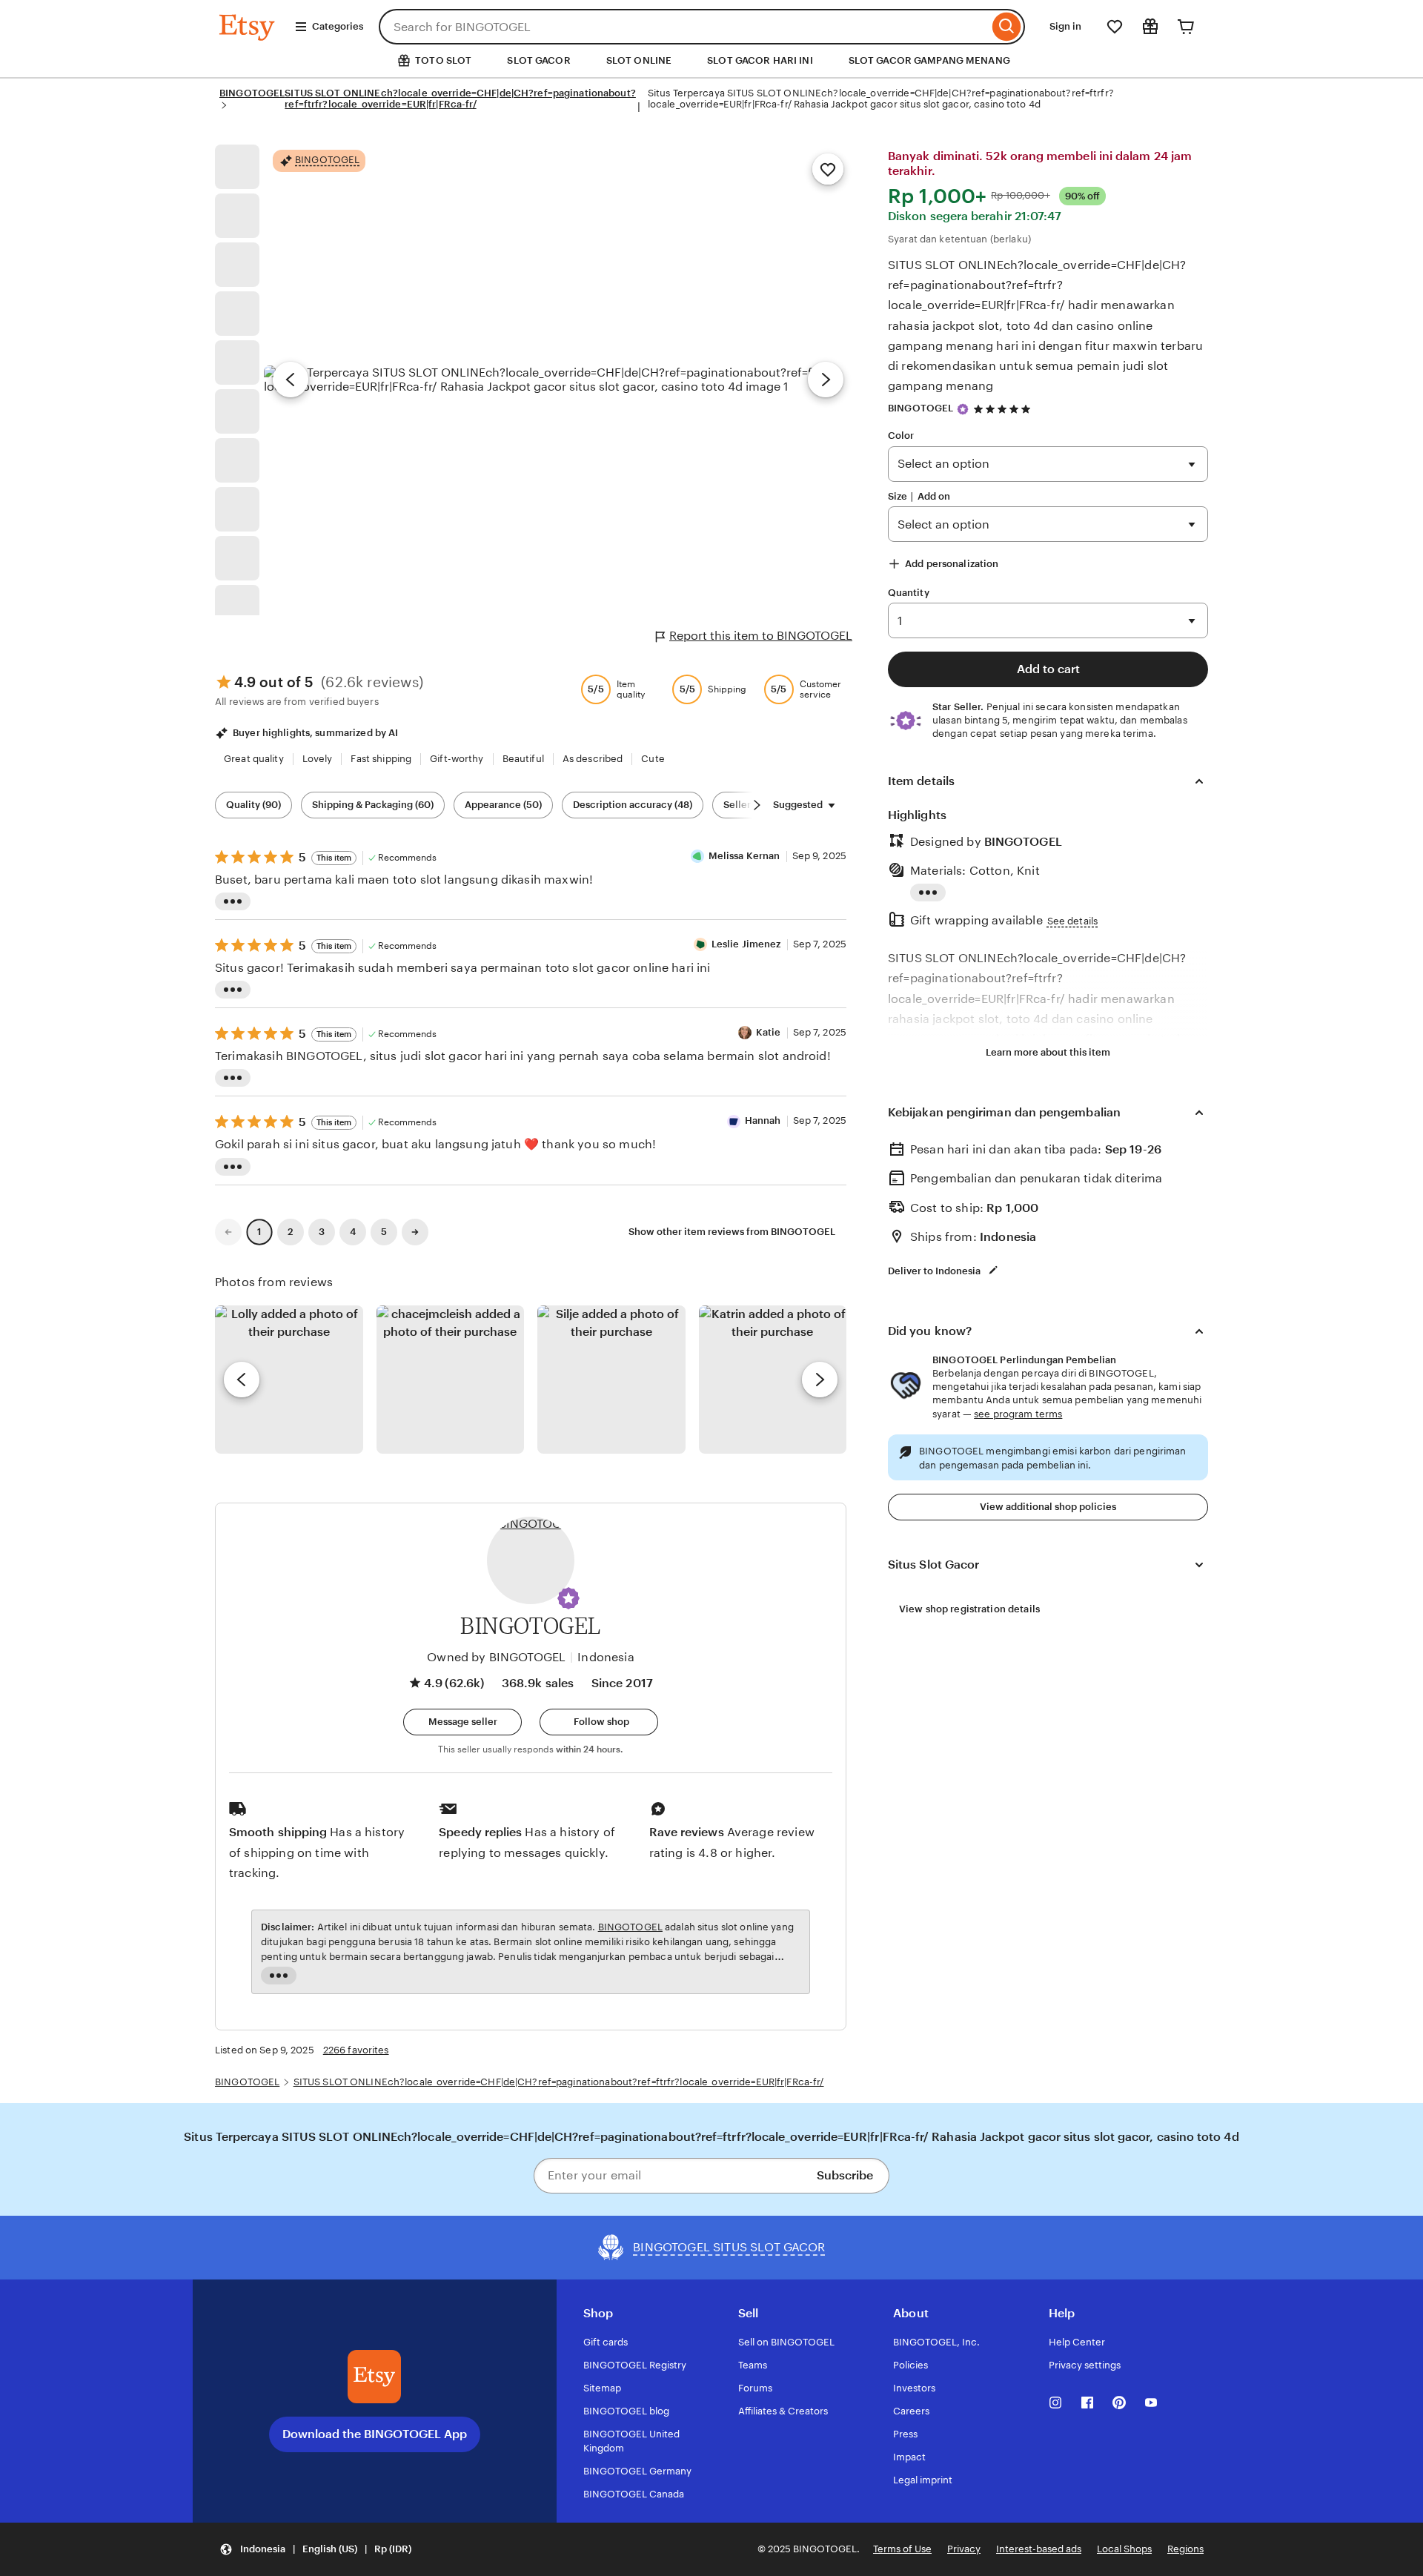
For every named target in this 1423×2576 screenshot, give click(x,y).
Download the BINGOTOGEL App (375, 2434)
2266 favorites (356, 2050)
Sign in (1065, 26)
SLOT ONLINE (639, 60)
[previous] (242, 1380)
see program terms (1018, 1414)
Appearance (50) (503, 805)
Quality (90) (253, 805)
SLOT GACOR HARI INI (760, 60)
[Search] (1007, 27)
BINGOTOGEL (252, 93)
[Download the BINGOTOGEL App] (374, 2377)
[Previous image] (291, 380)
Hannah (763, 1120)
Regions (1185, 2549)
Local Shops (1124, 2549)
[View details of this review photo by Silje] (611, 1380)
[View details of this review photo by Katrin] (773, 1380)
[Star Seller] (963, 409)
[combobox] (684, 27)
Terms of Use (902, 2549)
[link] (228, 1232)
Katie (769, 1032)
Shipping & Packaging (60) (373, 805)
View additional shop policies (1048, 1507)
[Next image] (826, 380)
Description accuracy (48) (633, 805)
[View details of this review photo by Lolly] (289, 1380)
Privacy (964, 2549)
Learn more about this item (1048, 1052)
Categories (338, 26)
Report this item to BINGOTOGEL (761, 636)
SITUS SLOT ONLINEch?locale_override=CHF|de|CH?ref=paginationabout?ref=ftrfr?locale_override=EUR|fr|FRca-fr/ (460, 99)
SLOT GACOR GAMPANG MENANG (929, 60)
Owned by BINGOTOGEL (496, 1657)
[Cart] (1186, 27)
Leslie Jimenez (746, 944)
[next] (820, 1380)
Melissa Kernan (744, 856)
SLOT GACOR (538, 60)
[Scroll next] (757, 805)
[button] (568, 1598)
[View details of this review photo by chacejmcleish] (451, 1380)
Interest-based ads (1039, 2549)
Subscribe (845, 2175)
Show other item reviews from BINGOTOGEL (732, 1232)
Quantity (909, 593)
